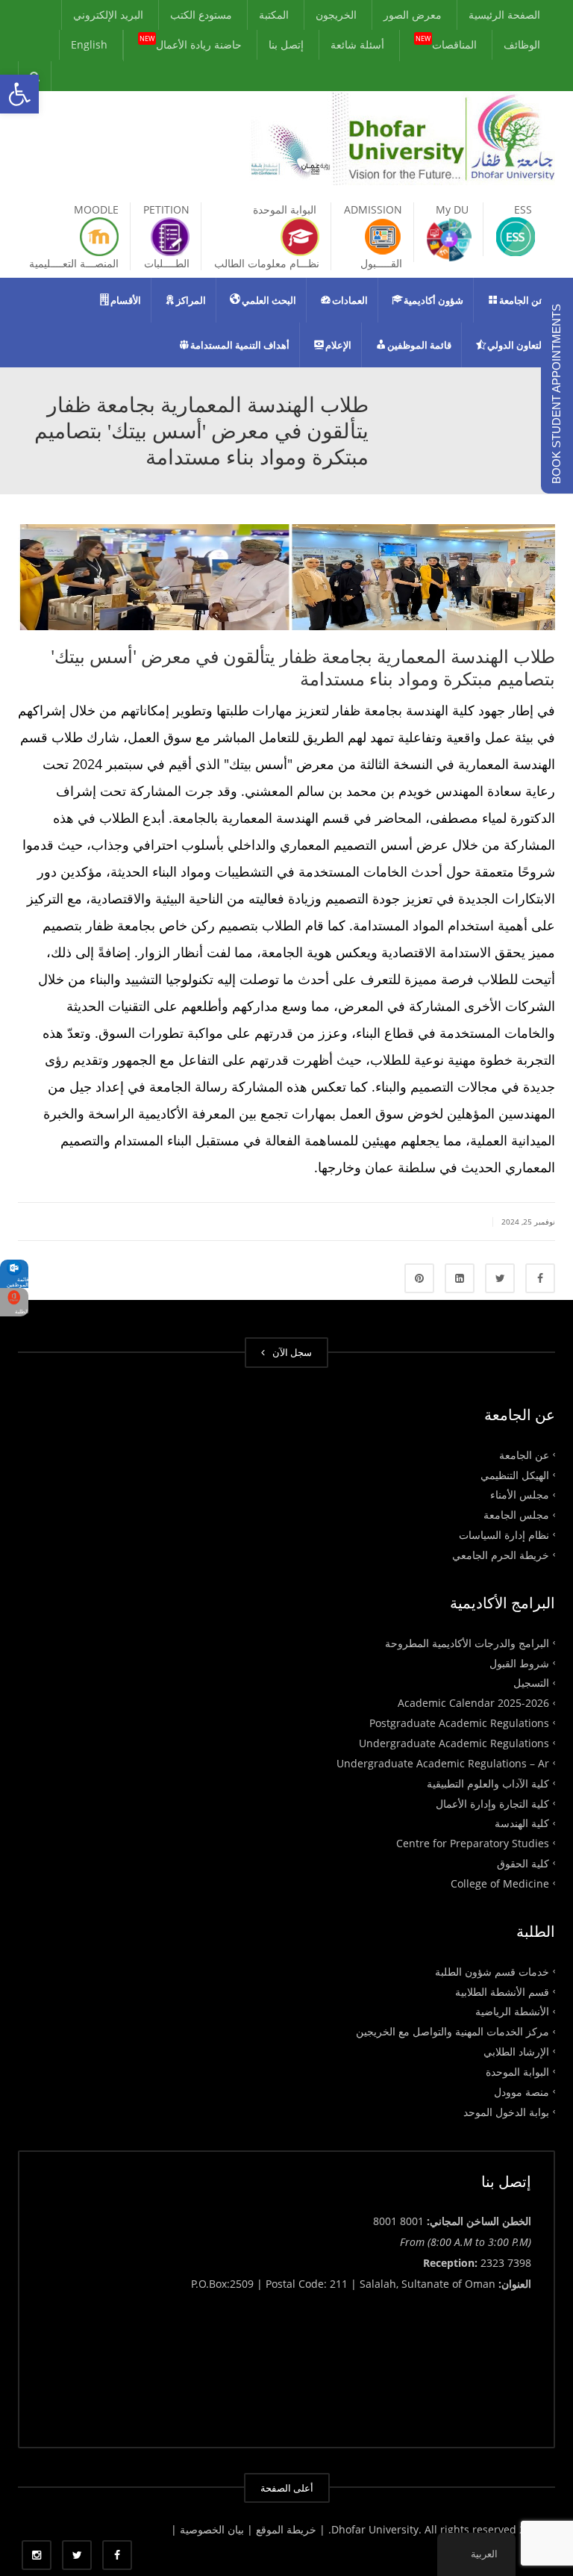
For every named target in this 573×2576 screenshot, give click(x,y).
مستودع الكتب (201, 15)
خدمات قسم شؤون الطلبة (492, 1971)
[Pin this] (419, 1278)
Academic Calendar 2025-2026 (473, 1703)
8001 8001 (398, 2221)
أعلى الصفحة (287, 2488)
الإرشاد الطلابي (516, 2051)
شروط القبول (519, 1662)
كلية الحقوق (523, 1863)
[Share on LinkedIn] (460, 1278)
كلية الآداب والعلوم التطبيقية (488, 1783)
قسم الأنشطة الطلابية (502, 1991)
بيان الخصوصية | (209, 2529)
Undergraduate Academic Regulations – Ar (443, 1763)
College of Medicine (500, 1883)
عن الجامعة (524, 1454)
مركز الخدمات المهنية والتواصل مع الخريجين (453, 2031)
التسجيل (531, 1683)
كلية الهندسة (522, 1823)
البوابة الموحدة (517, 2072)
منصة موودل (522, 2091)
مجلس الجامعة (516, 1515)
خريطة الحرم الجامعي (501, 1555)
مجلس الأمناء (520, 1494)
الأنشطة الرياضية (512, 2011)
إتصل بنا (286, 44)
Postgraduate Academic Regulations (459, 1723)
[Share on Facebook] (540, 1278)
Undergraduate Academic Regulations (454, 1743)
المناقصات (446, 43)
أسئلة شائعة (357, 44)
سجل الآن (290, 1352)
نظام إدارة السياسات (504, 1535)
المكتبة (274, 15)
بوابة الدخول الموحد (506, 2111)
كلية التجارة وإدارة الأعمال (492, 1803)
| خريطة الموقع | (286, 2529)
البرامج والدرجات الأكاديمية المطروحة (467, 1642)
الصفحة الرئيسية (504, 15)
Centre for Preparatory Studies (473, 1843)
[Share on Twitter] (500, 1278)
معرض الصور (413, 15)
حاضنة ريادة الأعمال (191, 43)
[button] (19, 94)
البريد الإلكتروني (108, 15)
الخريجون (336, 15)
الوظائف (522, 44)
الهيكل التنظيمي (515, 1474)
